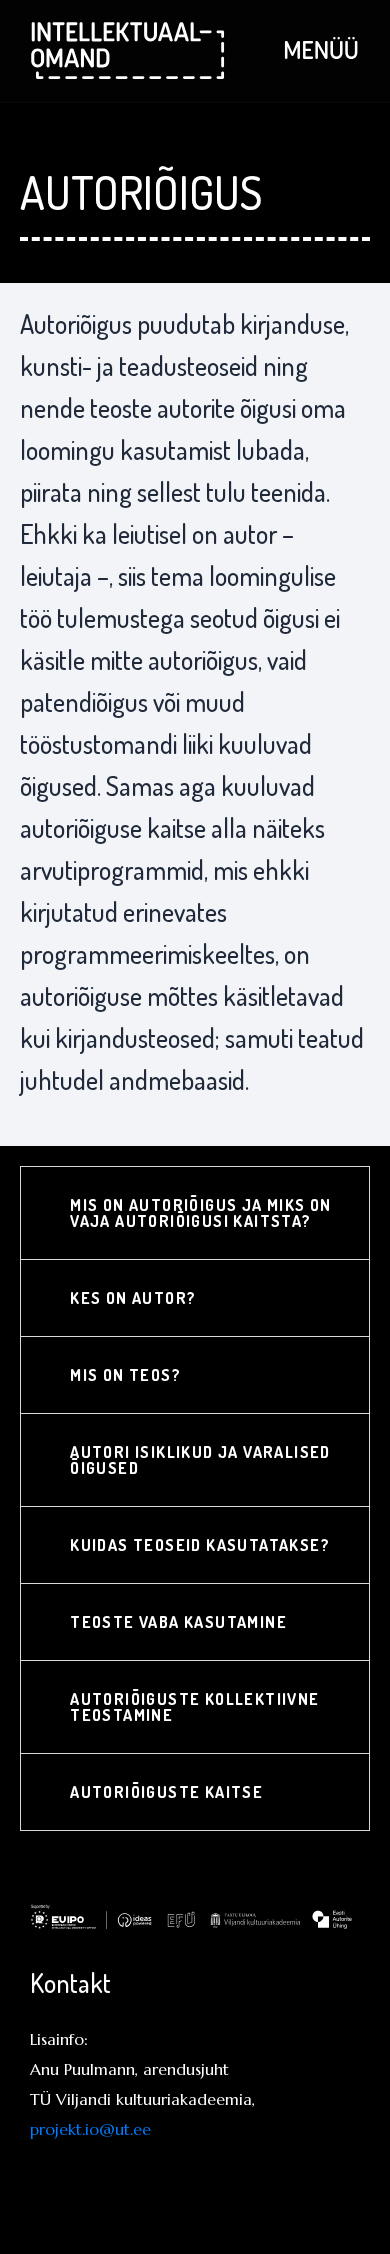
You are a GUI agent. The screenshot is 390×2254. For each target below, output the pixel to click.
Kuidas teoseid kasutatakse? (200, 1545)
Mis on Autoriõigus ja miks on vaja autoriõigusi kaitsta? (201, 1213)
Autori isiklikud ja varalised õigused (200, 1460)
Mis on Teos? (125, 1375)
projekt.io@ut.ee (90, 2129)
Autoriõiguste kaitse (166, 1792)
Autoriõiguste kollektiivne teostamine (194, 1707)
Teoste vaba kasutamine (178, 1622)
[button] (195, 1213)
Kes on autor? (133, 1298)
